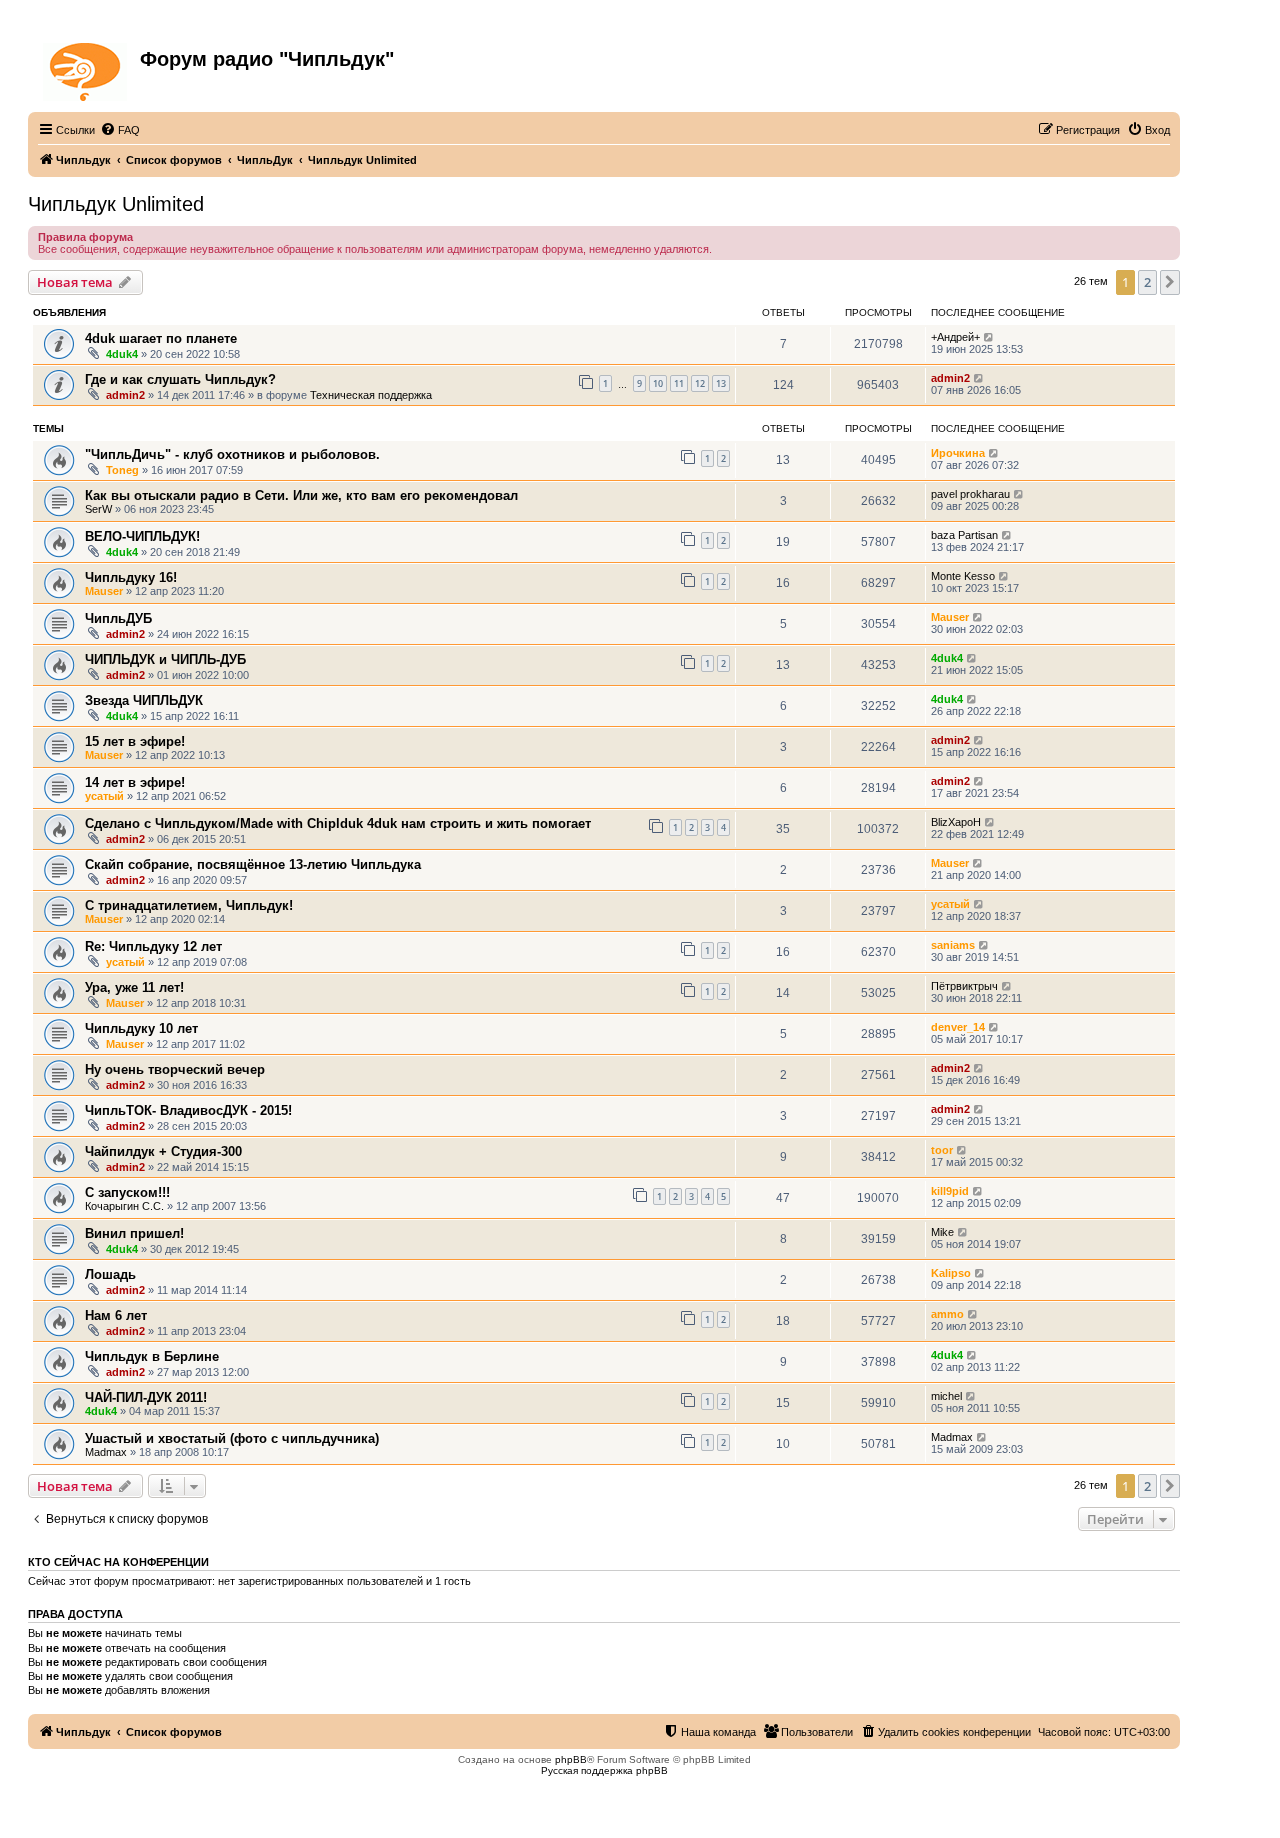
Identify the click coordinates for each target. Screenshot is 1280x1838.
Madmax (106, 1452)
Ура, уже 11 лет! (134, 987)
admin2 (125, 395)
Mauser (104, 591)
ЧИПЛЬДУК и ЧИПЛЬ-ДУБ (165, 659)
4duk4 (122, 354)
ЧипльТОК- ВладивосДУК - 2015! (188, 1110)
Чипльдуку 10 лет (141, 1028)
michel (946, 1396)
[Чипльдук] (86, 68)
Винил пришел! (134, 1233)
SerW (98, 509)
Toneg (122, 470)
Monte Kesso (963, 576)
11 (679, 383)
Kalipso (951, 1273)
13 (721, 383)
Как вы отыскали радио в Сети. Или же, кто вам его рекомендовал (301, 495)
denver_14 (958, 1027)
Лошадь (110, 1274)
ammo (947, 1314)
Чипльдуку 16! (131, 577)
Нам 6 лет (116, 1315)
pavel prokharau (970, 494)
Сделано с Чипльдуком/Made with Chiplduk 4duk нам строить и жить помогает (338, 823)
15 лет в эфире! (135, 741)
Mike (942, 1232)
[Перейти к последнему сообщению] (989, 337)
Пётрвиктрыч (964, 986)
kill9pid (950, 1191)
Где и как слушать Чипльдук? (180, 379)
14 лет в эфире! (135, 782)
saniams (953, 945)
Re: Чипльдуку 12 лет (153, 946)
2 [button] (1147, 282)
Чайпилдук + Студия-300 (163, 1151)
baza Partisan (964, 535)
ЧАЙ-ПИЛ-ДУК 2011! (146, 1397)
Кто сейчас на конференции (118, 1562)
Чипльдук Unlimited (116, 204)
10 (658, 383)
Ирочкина (958, 453)
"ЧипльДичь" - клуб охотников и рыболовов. (232, 454)
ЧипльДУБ (118, 618)
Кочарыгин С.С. (124, 1206)
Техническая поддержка (371, 395)
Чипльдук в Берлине (152, 1356)
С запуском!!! (127, 1192)
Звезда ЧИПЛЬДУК (144, 700)
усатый (104, 796)
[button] (1170, 282)
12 (700, 383)
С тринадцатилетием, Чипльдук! (189, 905)
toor (942, 1150)
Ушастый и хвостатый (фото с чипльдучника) (232, 1438)
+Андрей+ (955, 337)
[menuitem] (120, 130)
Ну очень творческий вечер (175, 1069)
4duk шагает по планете (161, 338)
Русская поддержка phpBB (604, 1770)
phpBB (571, 1759)
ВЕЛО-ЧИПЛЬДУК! (142, 536)
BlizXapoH (956, 822)
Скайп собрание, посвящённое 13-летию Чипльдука (253, 864)
